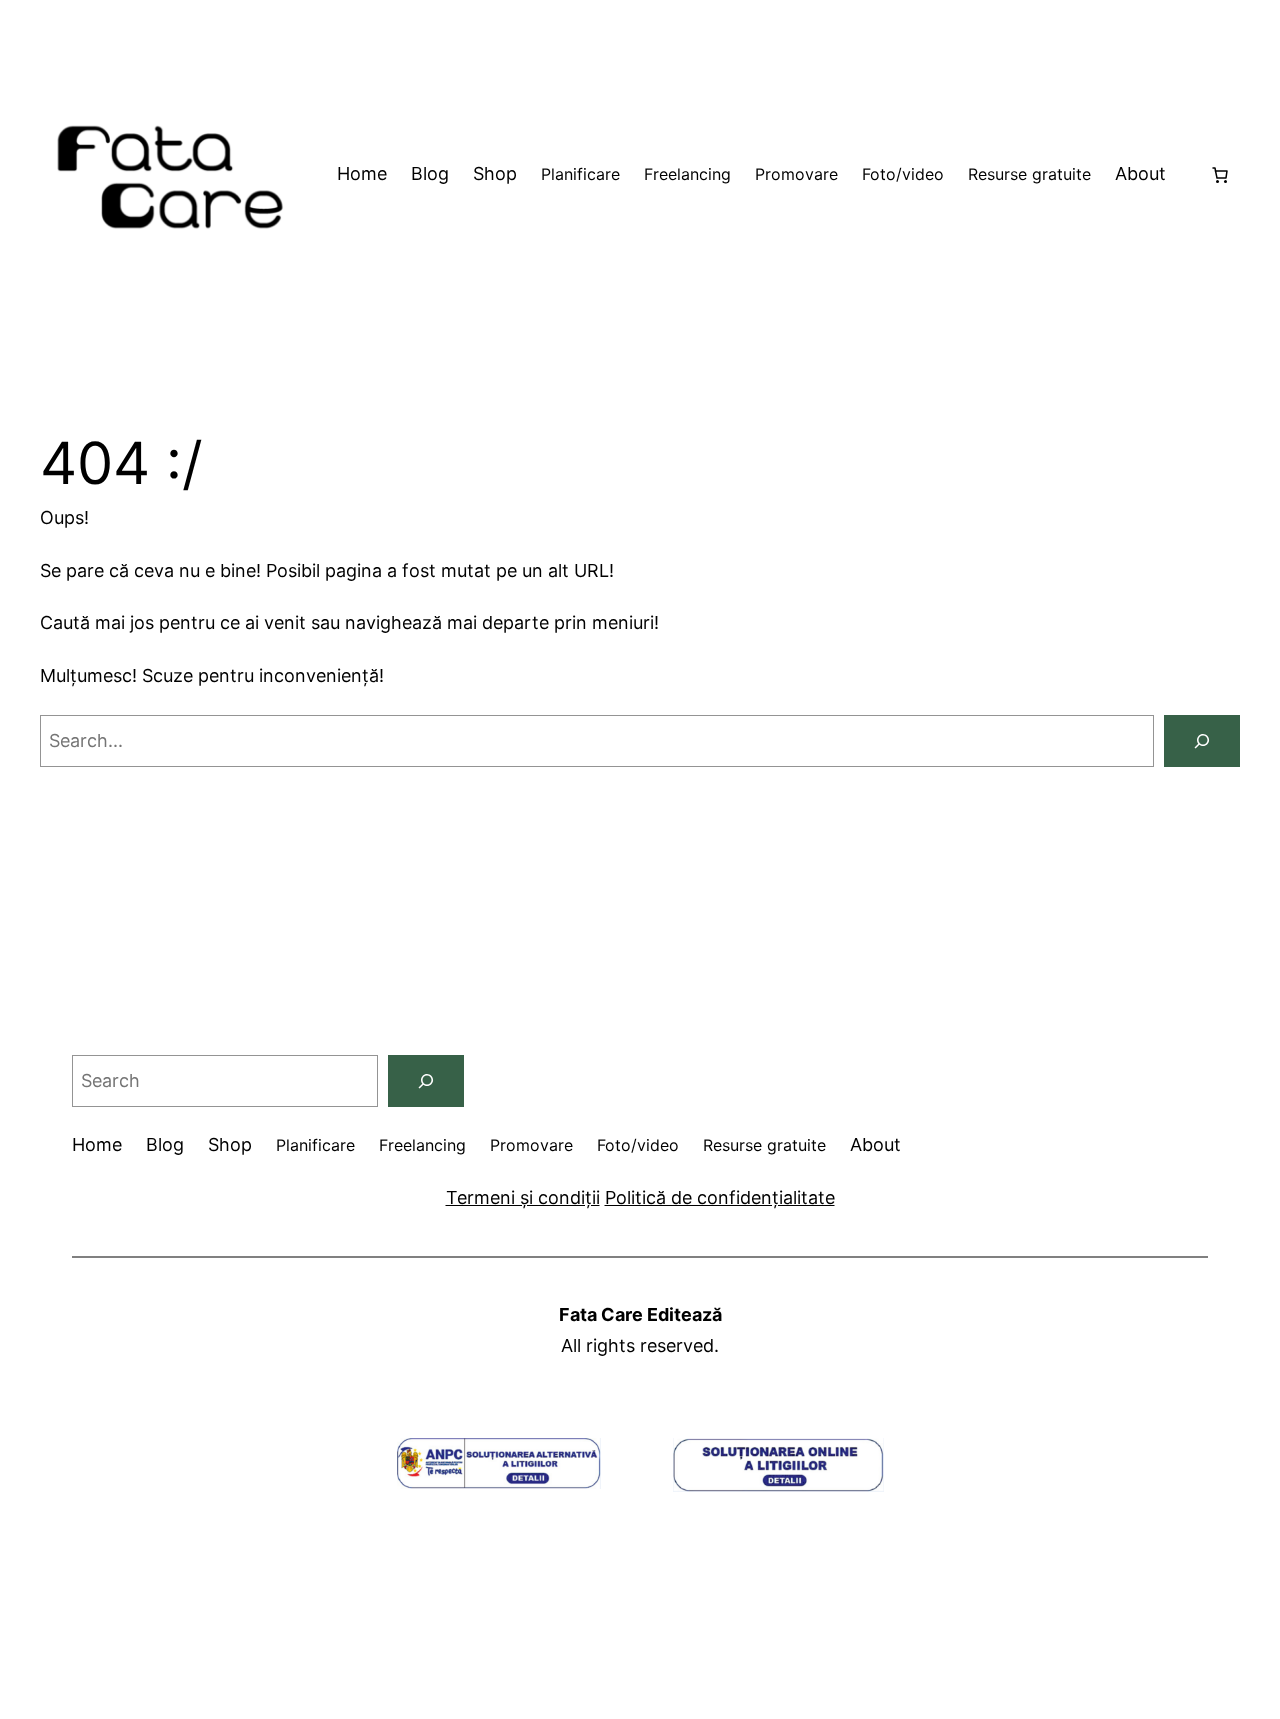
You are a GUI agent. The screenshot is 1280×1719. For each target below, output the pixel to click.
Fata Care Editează (640, 1314)
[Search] (1202, 741)
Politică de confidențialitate (720, 1197)
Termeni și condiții (523, 1197)
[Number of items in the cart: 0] (1220, 175)
